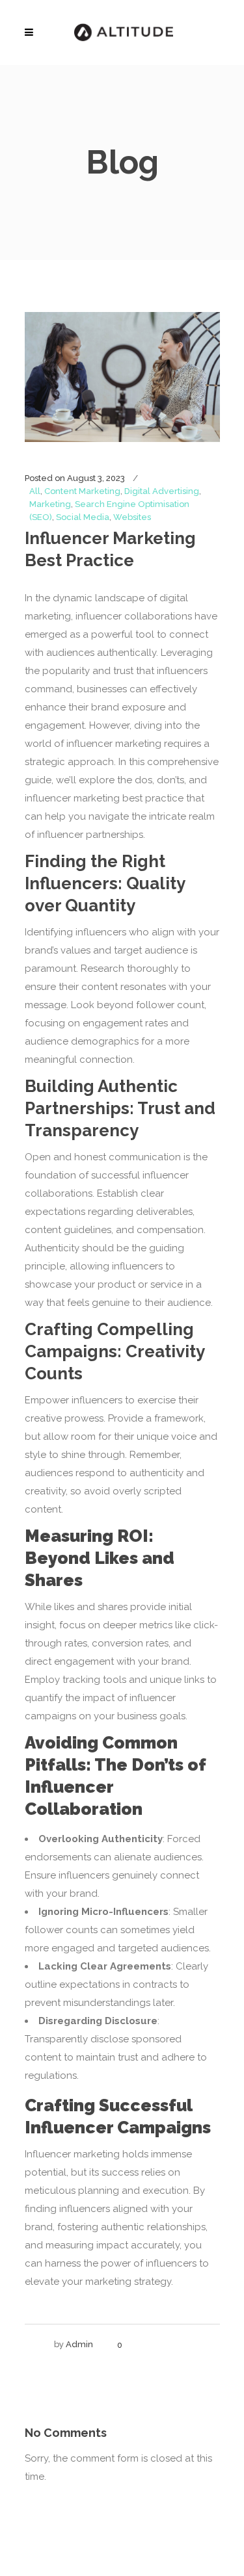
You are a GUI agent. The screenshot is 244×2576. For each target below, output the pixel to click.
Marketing (50, 504)
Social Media (83, 517)
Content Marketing (82, 491)
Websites (132, 517)
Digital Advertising (162, 491)
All (35, 491)
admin (79, 2344)
